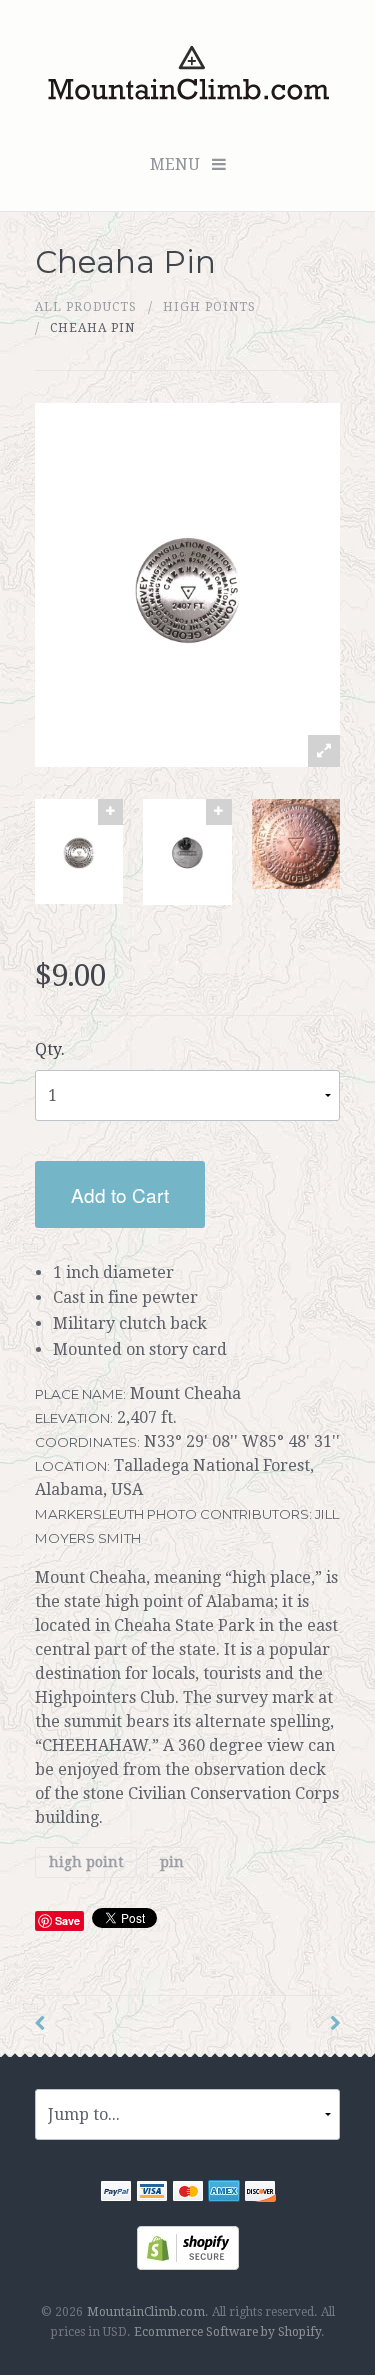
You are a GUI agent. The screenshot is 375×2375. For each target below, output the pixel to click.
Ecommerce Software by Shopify (227, 2332)
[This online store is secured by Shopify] (188, 2246)
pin (172, 1862)
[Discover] (260, 2193)
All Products (86, 307)
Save (67, 1920)
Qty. (50, 1049)
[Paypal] (116, 2193)
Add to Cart (120, 1194)
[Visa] (152, 2193)
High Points (209, 307)
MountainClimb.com (146, 2312)
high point (86, 1862)
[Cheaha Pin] (79, 851)
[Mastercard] (188, 2193)
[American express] (224, 2193)
